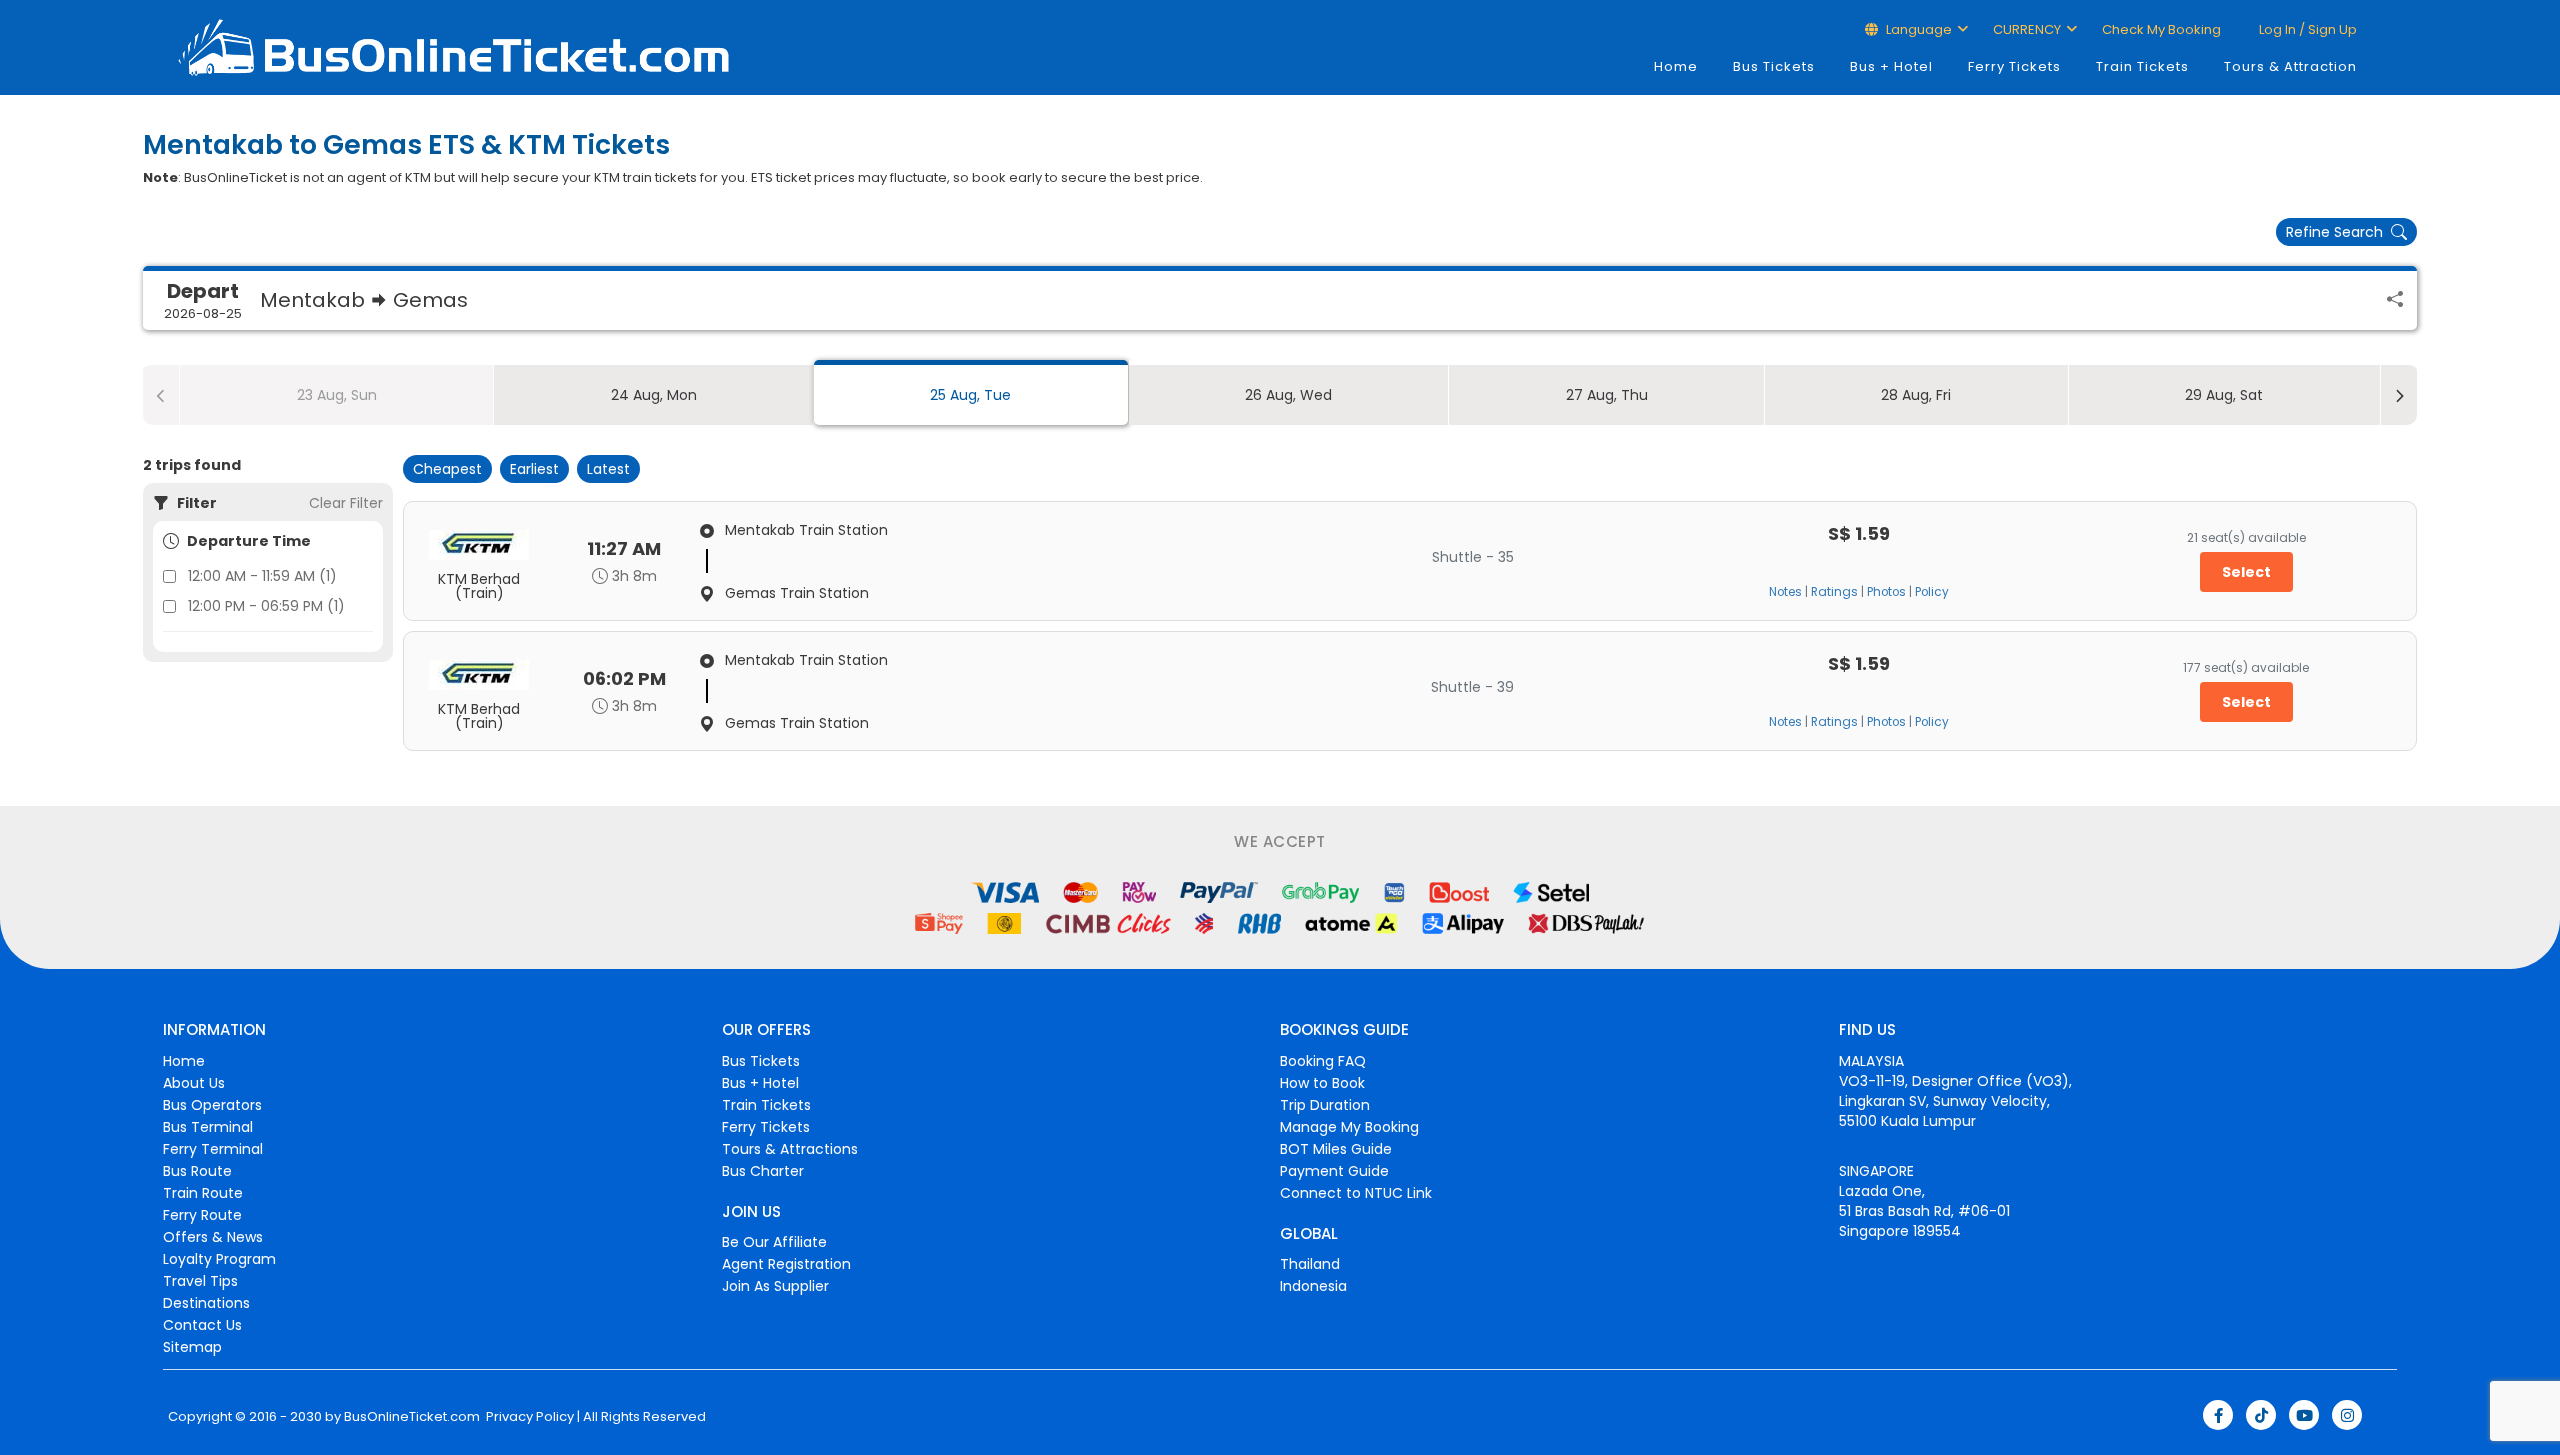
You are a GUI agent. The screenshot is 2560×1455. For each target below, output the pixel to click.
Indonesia (1313, 1286)
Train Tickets (2142, 66)
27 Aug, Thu (1607, 395)
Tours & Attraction (2290, 66)
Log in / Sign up (2306, 29)
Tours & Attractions (790, 1149)
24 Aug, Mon (654, 395)
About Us (194, 1083)
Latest (608, 469)
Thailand (1310, 1264)
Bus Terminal (208, 1127)
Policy (1932, 592)
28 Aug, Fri (1916, 395)
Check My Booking (2161, 29)
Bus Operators (212, 1105)
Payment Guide (1334, 1171)
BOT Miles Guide (1336, 1149)
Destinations (206, 1303)
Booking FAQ (1323, 1061)
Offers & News (213, 1237)
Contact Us (202, 1325)
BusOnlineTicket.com (412, 1417)
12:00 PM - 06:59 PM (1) (266, 606)
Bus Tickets (1774, 66)
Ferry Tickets (2014, 66)
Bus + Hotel (1891, 66)
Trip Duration (1325, 1105)
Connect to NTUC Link (1356, 1193)
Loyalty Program (219, 1259)
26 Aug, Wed (1288, 395)
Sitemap (192, 1347)
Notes (1785, 592)
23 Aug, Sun (337, 395)
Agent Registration (786, 1264)
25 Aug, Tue (970, 395)
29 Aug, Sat (2224, 395)
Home (1676, 66)
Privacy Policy (528, 1417)
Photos (1886, 592)
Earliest (534, 469)
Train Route (203, 1193)
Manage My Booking (1349, 1127)
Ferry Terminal (213, 1149)
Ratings (1834, 592)
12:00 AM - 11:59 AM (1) (262, 576)
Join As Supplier (775, 1286)
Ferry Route (202, 1215)
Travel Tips (200, 1281)
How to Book (1322, 1083)
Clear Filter (346, 503)
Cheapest (447, 469)
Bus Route (197, 1171)
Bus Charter (763, 1171)
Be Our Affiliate (774, 1242)
